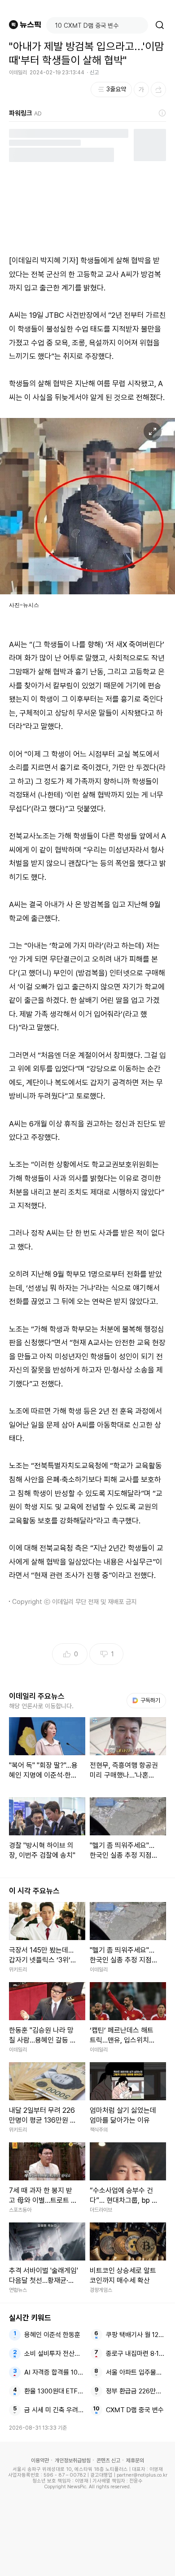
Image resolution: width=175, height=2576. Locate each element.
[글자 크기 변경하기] (141, 90)
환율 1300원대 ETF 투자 (55, 2391)
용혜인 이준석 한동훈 (52, 2335)
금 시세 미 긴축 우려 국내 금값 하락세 (55, 2410)
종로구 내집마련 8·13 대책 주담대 (136, 2354)
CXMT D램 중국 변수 (135, 2410)
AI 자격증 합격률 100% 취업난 (55, 2372)
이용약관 (40, 2461)
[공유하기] (158, 90)
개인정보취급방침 (73, 2461)
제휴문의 (135, 2461)
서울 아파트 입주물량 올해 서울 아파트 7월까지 (136, 2372)
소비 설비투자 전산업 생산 (55, 2354)
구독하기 (147, 1700)
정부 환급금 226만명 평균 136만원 (136, 2391)
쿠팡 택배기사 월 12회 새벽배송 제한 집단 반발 (136, 2335)
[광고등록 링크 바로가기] (162, 113)
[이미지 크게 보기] (153, 431)
